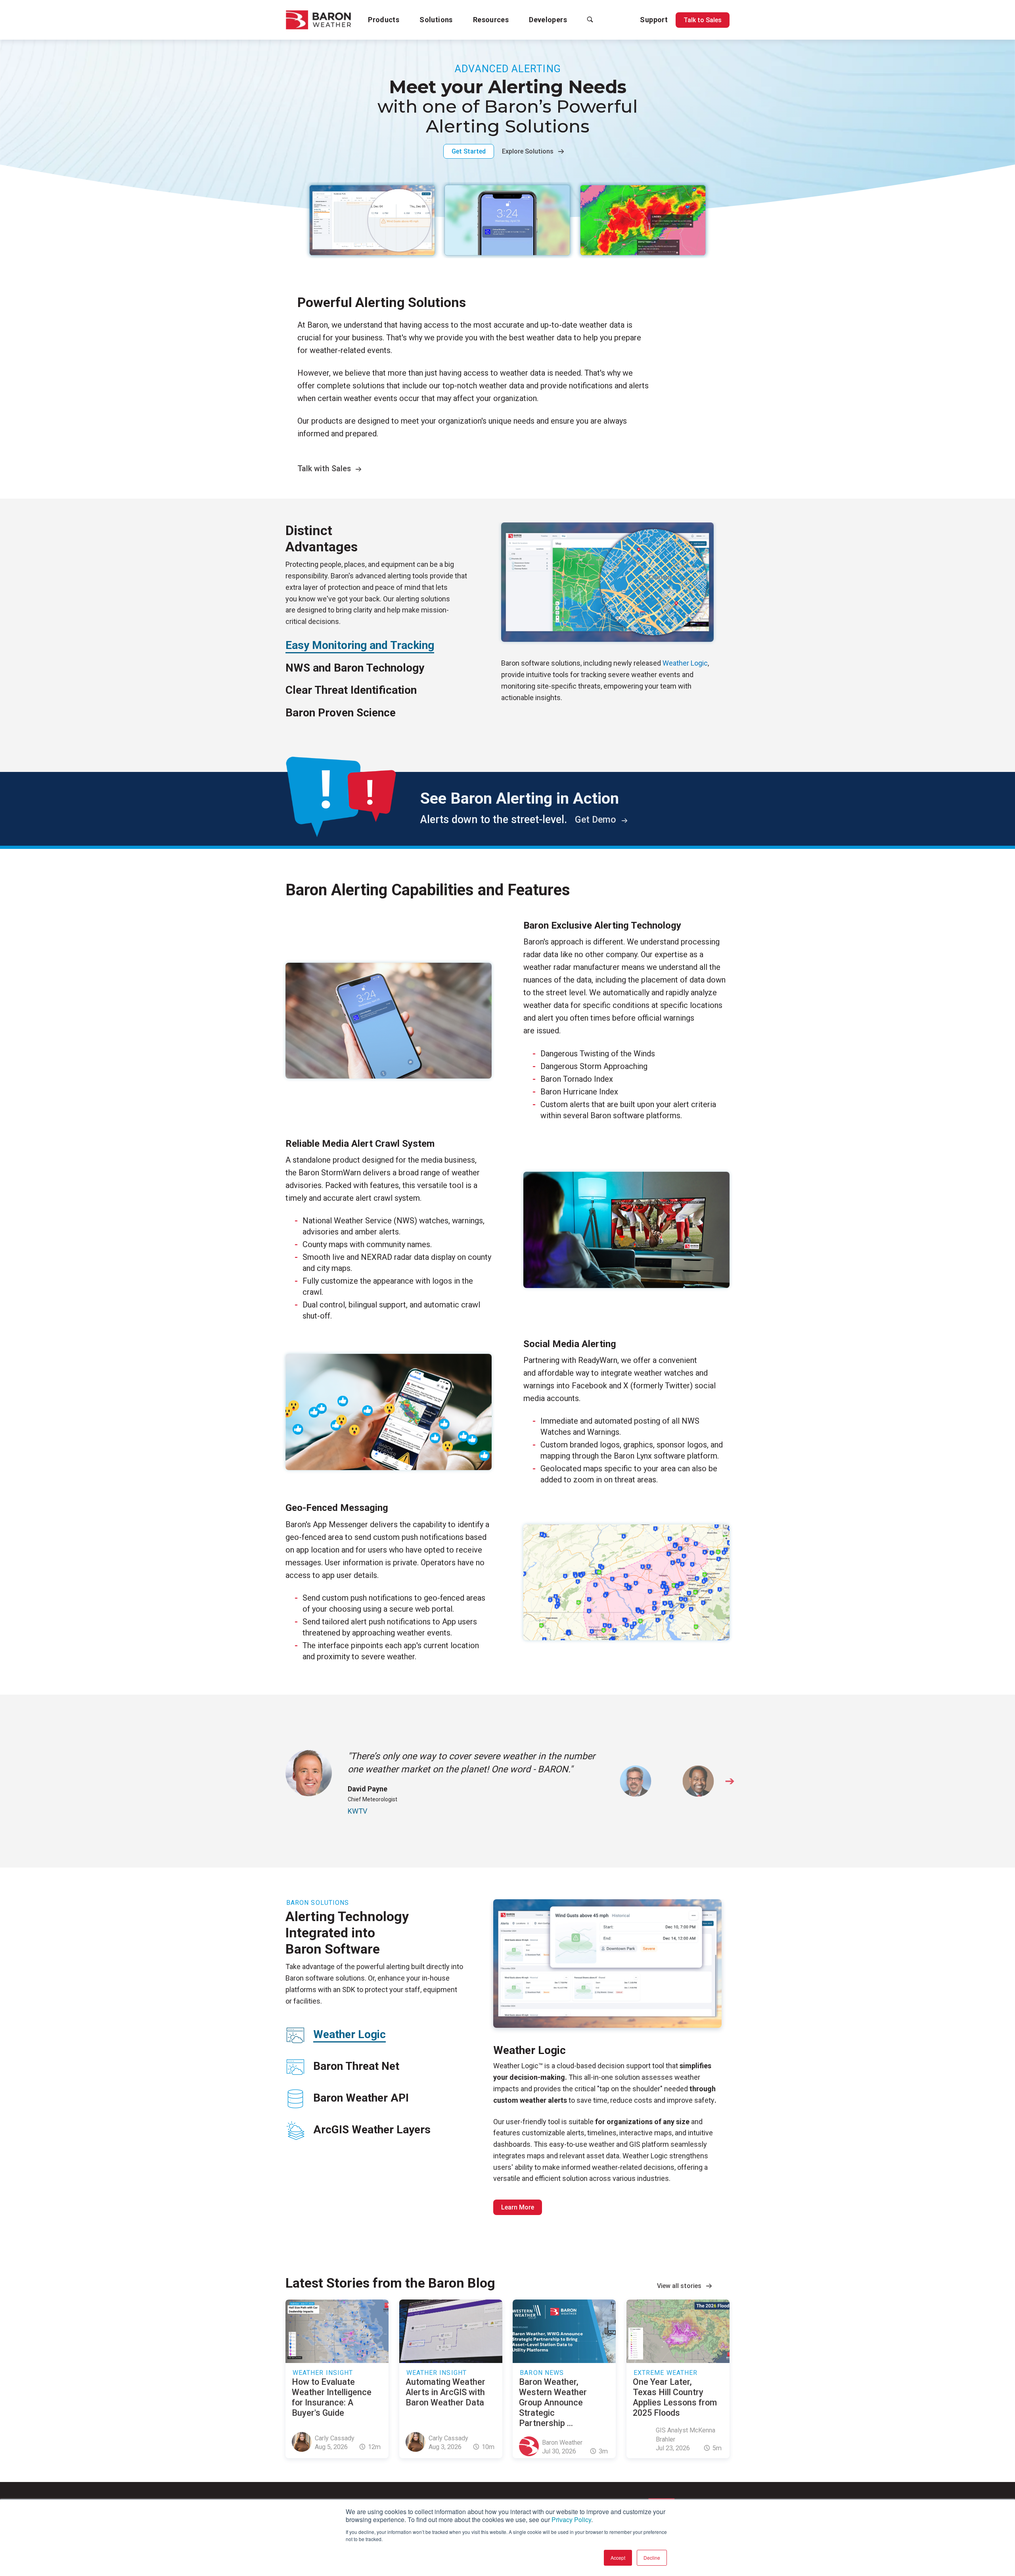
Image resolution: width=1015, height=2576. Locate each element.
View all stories (679, 2286)
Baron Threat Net (356, 2066)
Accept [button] (618, 2558)
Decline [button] (652, 2558)
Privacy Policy (571, 2519)
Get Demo (597, 820)
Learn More (518, 2207)
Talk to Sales (703, 20)
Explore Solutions (528, 151)
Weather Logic (685, 663)
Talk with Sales (324, 469)
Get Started (469, 151)
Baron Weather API (361, 2098)
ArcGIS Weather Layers (372, 2130)
